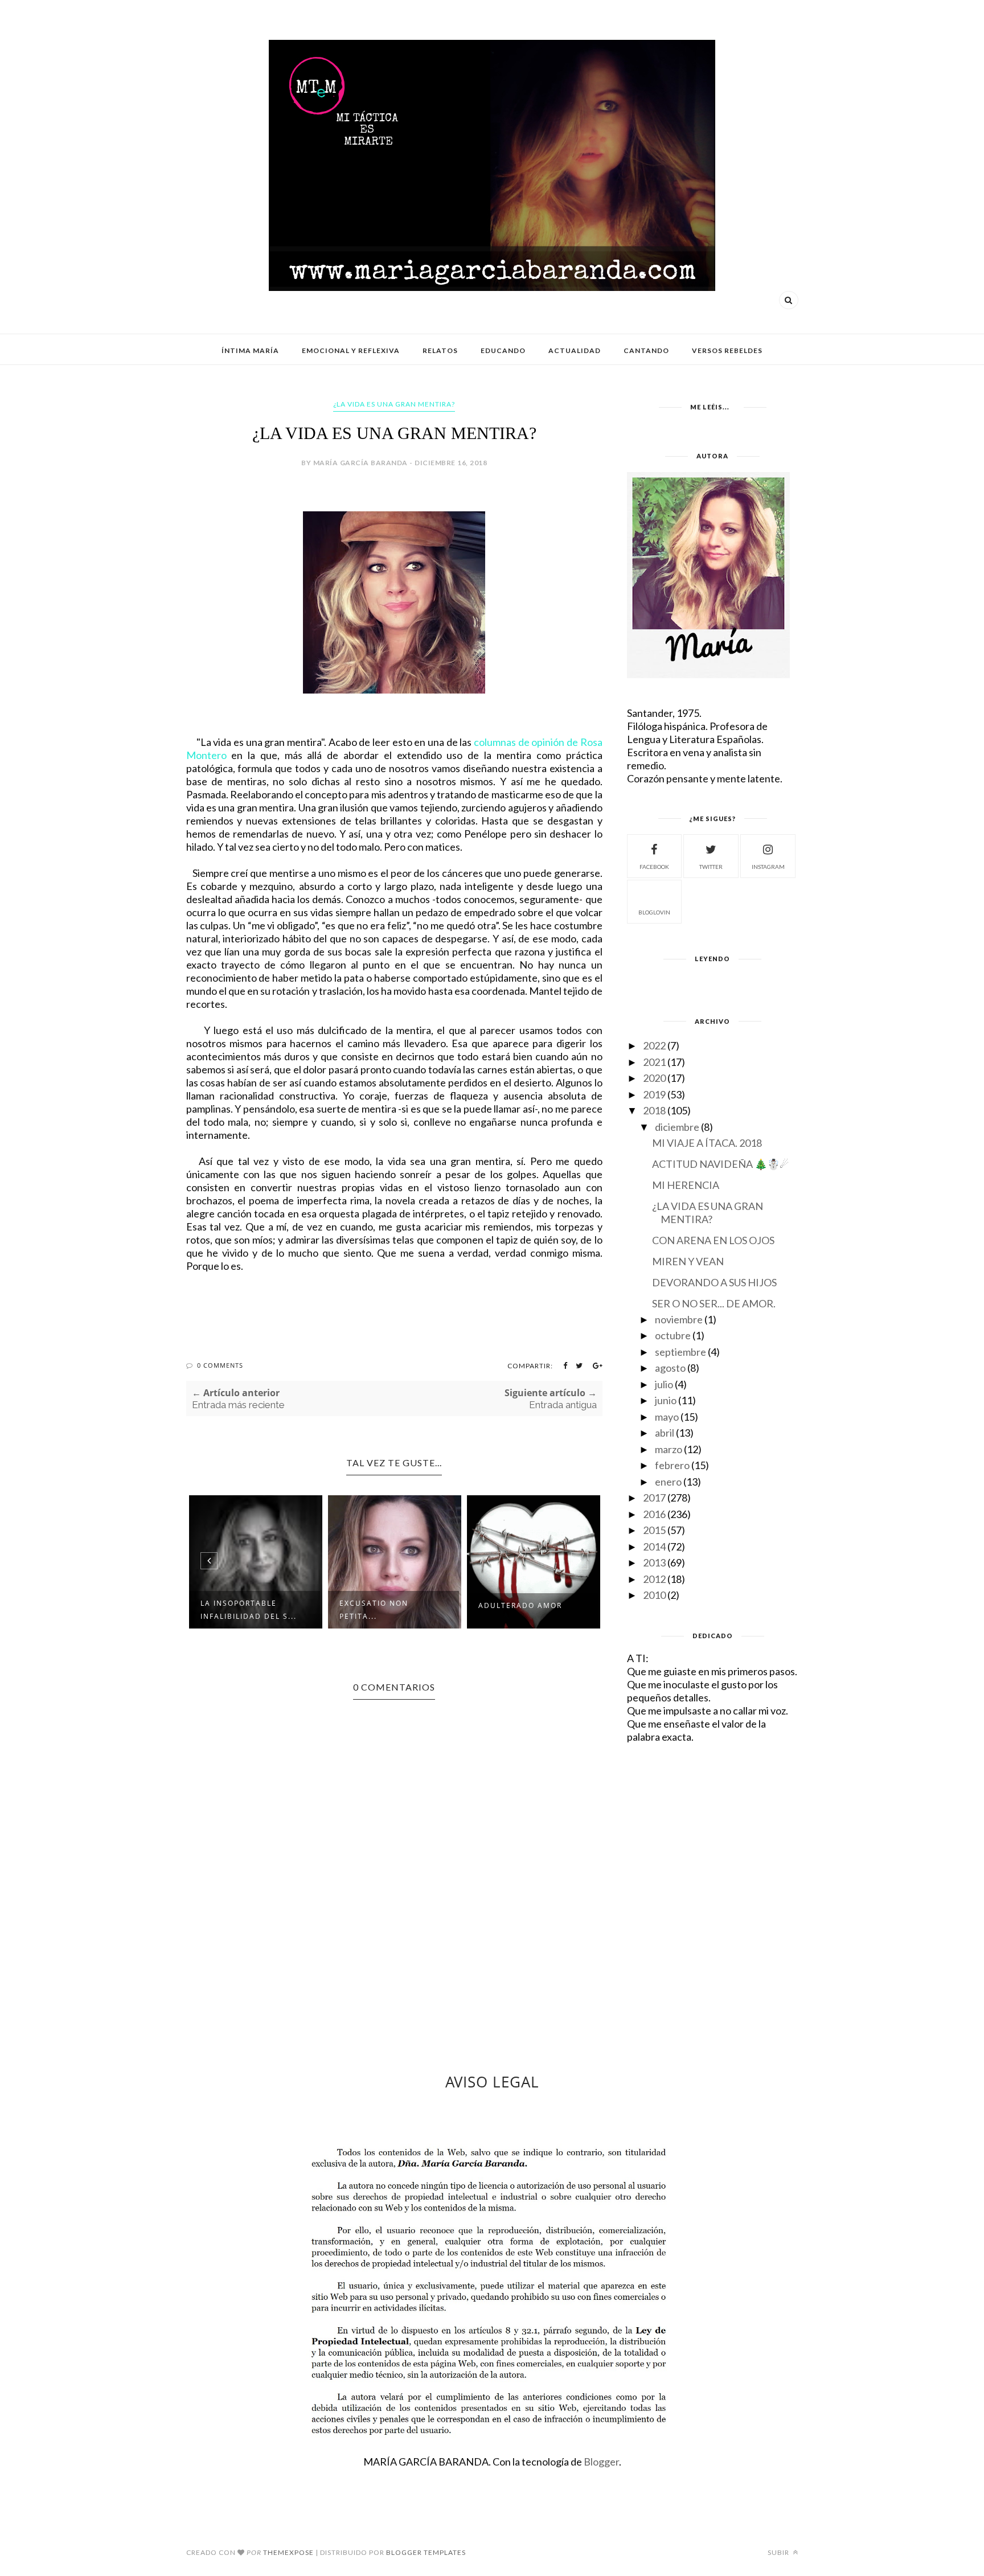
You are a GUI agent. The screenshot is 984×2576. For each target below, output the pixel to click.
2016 (654, 1514)
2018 (654, 1110)
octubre (673, 1335)
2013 (654, 1562)
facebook (654, 867)
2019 (654, 1094)
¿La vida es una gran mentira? (394, 404)
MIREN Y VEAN (688, 1261)
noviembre (679, 1319)
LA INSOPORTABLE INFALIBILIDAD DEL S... (249, 1610)
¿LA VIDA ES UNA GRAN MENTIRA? (708, 1213)
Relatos (440, 350)
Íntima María (250, 350)
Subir (779, 2552)
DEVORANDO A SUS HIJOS (714, 1282)
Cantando (646, 350)
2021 (654, 1062)
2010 (654, 1595)
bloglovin (654, 912)
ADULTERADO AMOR (520, 1605)
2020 (654, 1078)
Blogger (601, 2462)
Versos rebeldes (727, 350)
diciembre (677, 1127)
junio (666, 1400)
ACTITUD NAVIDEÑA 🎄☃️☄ (720, 1164)
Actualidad (575, 350)
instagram (768, 867)
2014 (654, 1547)
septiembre (680, 1352)
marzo (669, 1449)
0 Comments (220, 1365)
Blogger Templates (426, 2552)
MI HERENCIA (686, 1185)
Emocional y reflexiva (351, 350)
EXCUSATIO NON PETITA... (374, 1610)
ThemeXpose (288, 2552)
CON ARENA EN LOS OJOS (713, 1240)
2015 (654, 1530)
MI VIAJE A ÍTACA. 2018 (707, 1143)
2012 (654, 1579)
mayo (667, 1417)
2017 (654, 1498)
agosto (670, 1368)
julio (664, 1384)
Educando (503, 350)
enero (668, 1482)
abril (665, 1433)
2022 (654, 1045)
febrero (672, 1465)
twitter (711, 867)
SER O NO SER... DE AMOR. (714, 1303)
